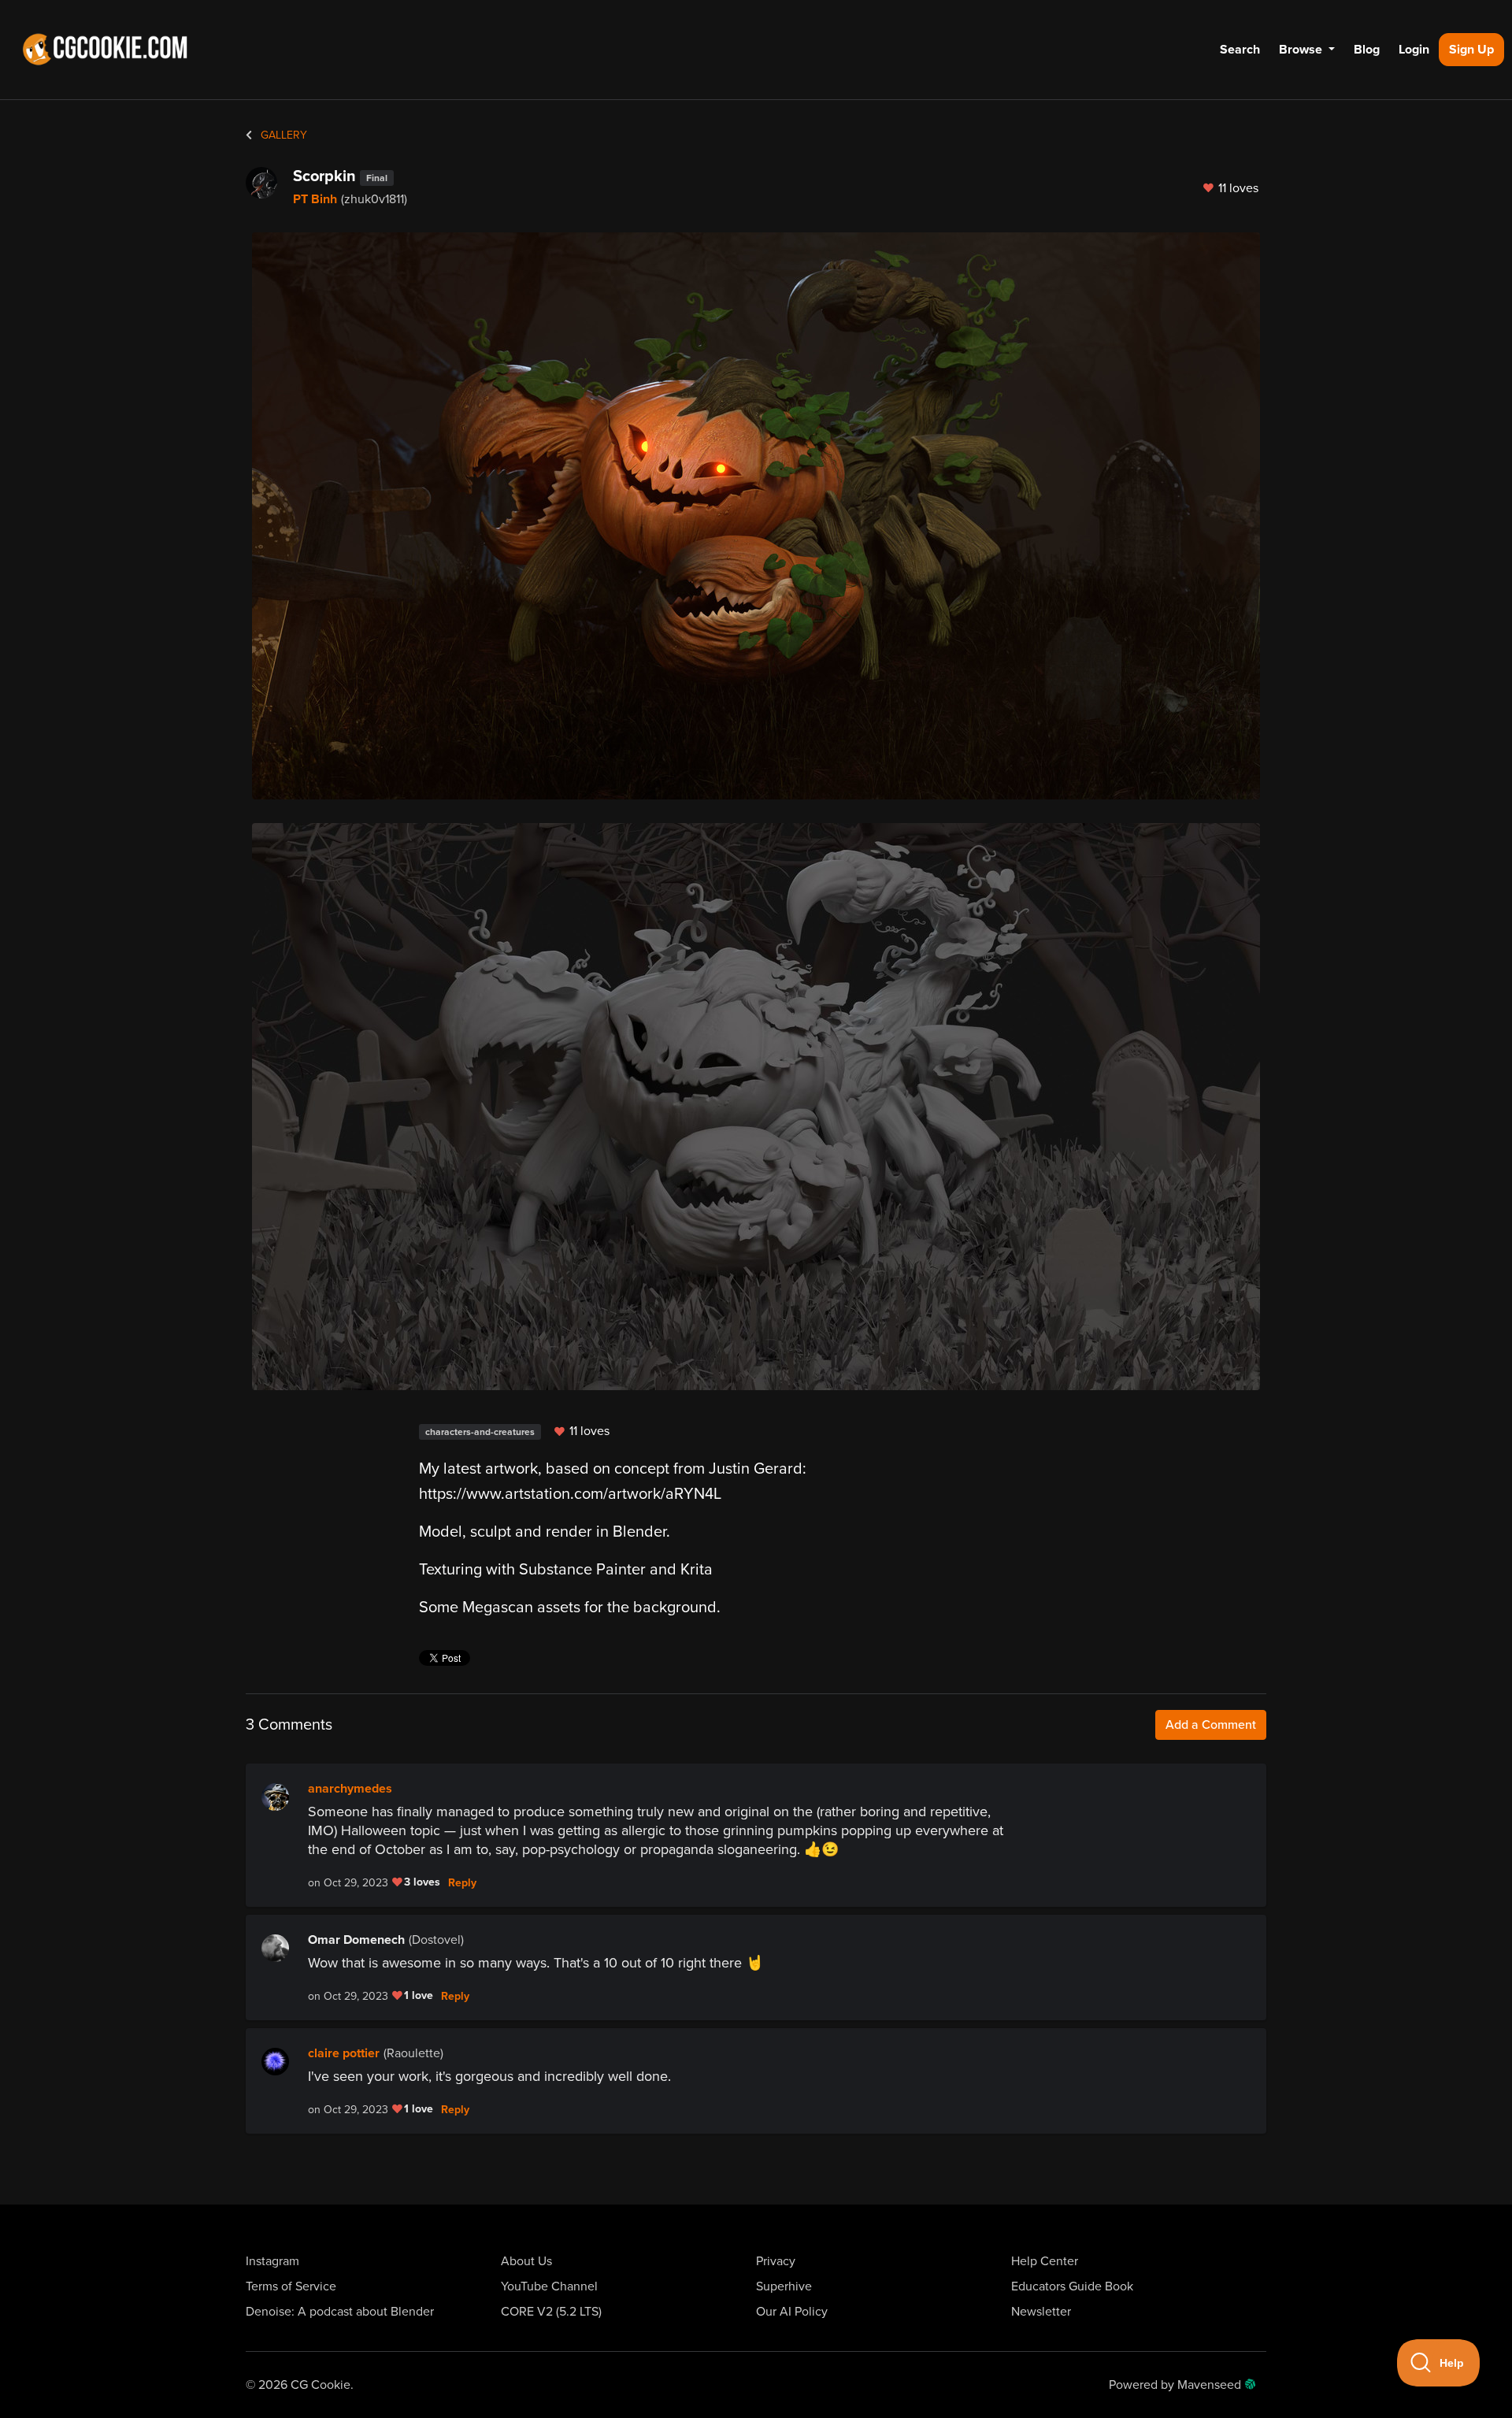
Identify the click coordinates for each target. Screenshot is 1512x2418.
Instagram (272, 2261)
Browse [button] (1302, 50)
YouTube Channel (549, 2286)
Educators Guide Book (1072, 2286)
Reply (462, 1883)
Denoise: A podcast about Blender (340, 2312)
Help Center (1045, 2261)
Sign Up (1471, 50)
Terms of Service (291, 2286)
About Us (526, 2261)
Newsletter (1041, 2312)
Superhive (784, 2286)
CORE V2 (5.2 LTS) (551, 2312)
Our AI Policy (792, 2312)
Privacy (776, 2261)
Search (1240, 50)
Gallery (282, 135)
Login (1414, 50)
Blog (1367, 50)
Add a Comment (1211, 1725)
